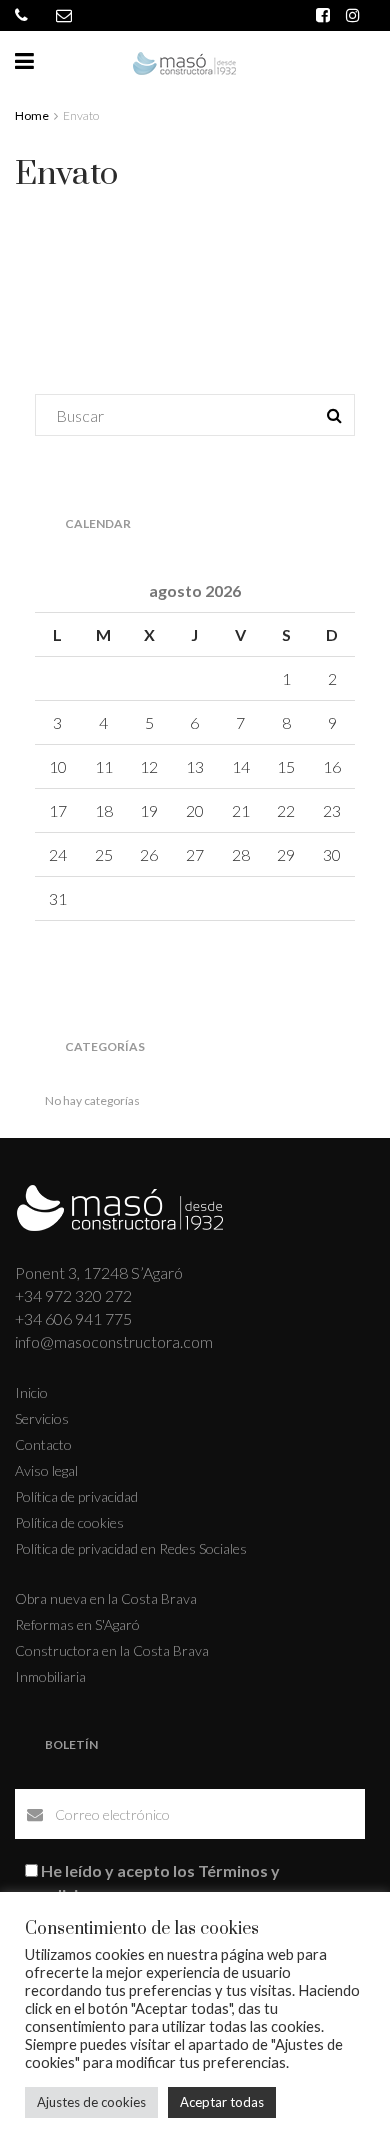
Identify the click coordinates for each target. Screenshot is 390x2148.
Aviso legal (46, 1470)
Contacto (43, 1444)
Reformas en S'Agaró (77, 1624)
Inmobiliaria (50, 1676)
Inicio (31, 1392)
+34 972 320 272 (73, 1295)
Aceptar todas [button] (222, 2102)
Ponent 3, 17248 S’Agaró (99, 1272)
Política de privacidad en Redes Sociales (131, 1548)
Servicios (42, 1418)
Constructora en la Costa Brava (112, 1650)
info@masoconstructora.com (114, 1341)
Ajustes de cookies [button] (91, 2102)
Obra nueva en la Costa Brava (106, 1598)
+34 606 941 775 (73, 1318)
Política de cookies (69, 1522)
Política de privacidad (76, 1496)
